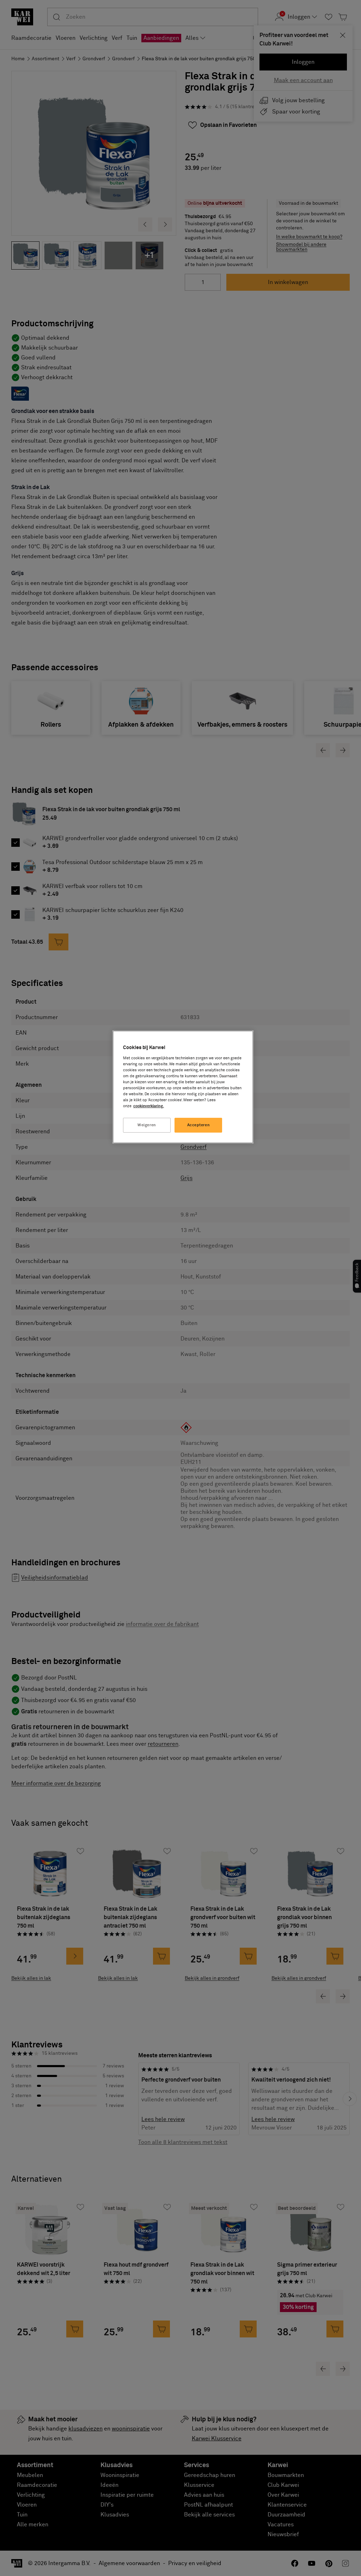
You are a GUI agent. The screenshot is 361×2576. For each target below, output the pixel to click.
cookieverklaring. (149, 1106)
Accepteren (199, 1125)
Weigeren (147, 1125)
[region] (183, 1087)
